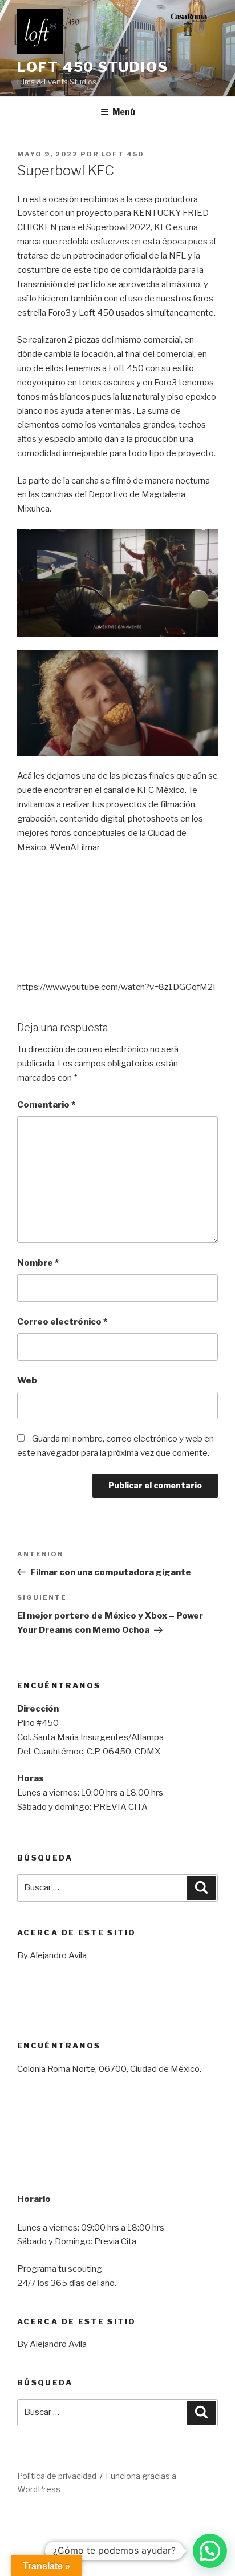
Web (27, 1380)
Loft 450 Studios (93, 67)
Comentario (46, 1105)
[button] (210, 2551)
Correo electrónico (62, 1322)
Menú (124, 112)
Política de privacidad (57, 2476)
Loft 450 (122, 154)
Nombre (38, 1263)
